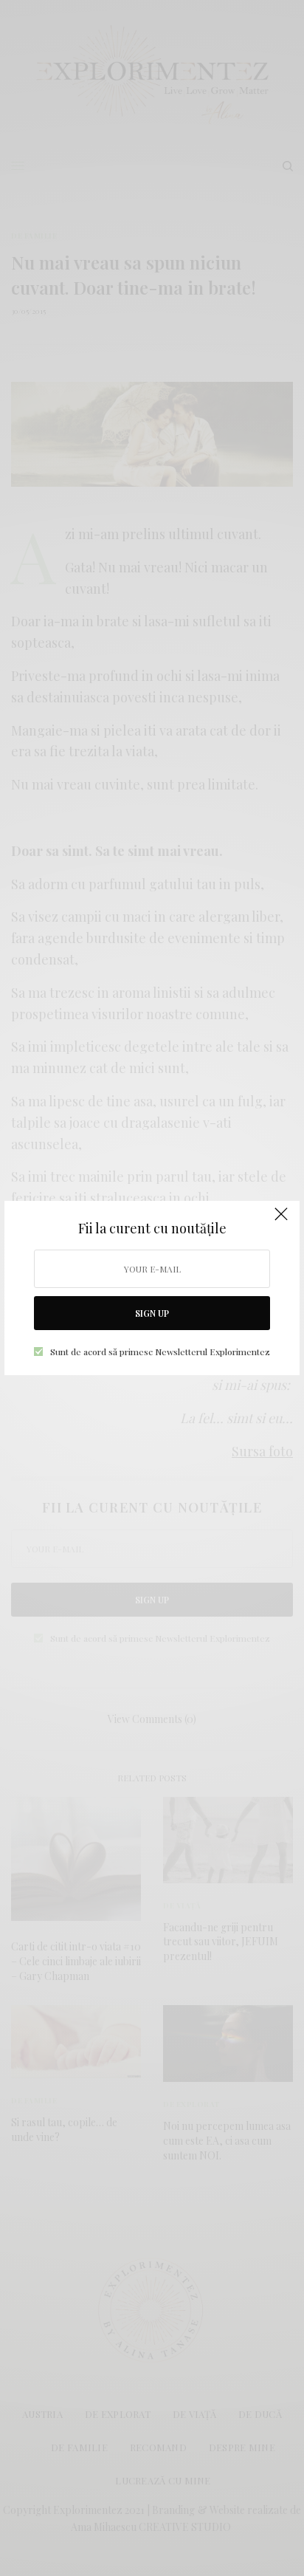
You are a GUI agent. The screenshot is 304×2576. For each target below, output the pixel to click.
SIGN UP (152, 1313)
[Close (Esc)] (281, 1221)
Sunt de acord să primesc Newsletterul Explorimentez (160, 1352)
